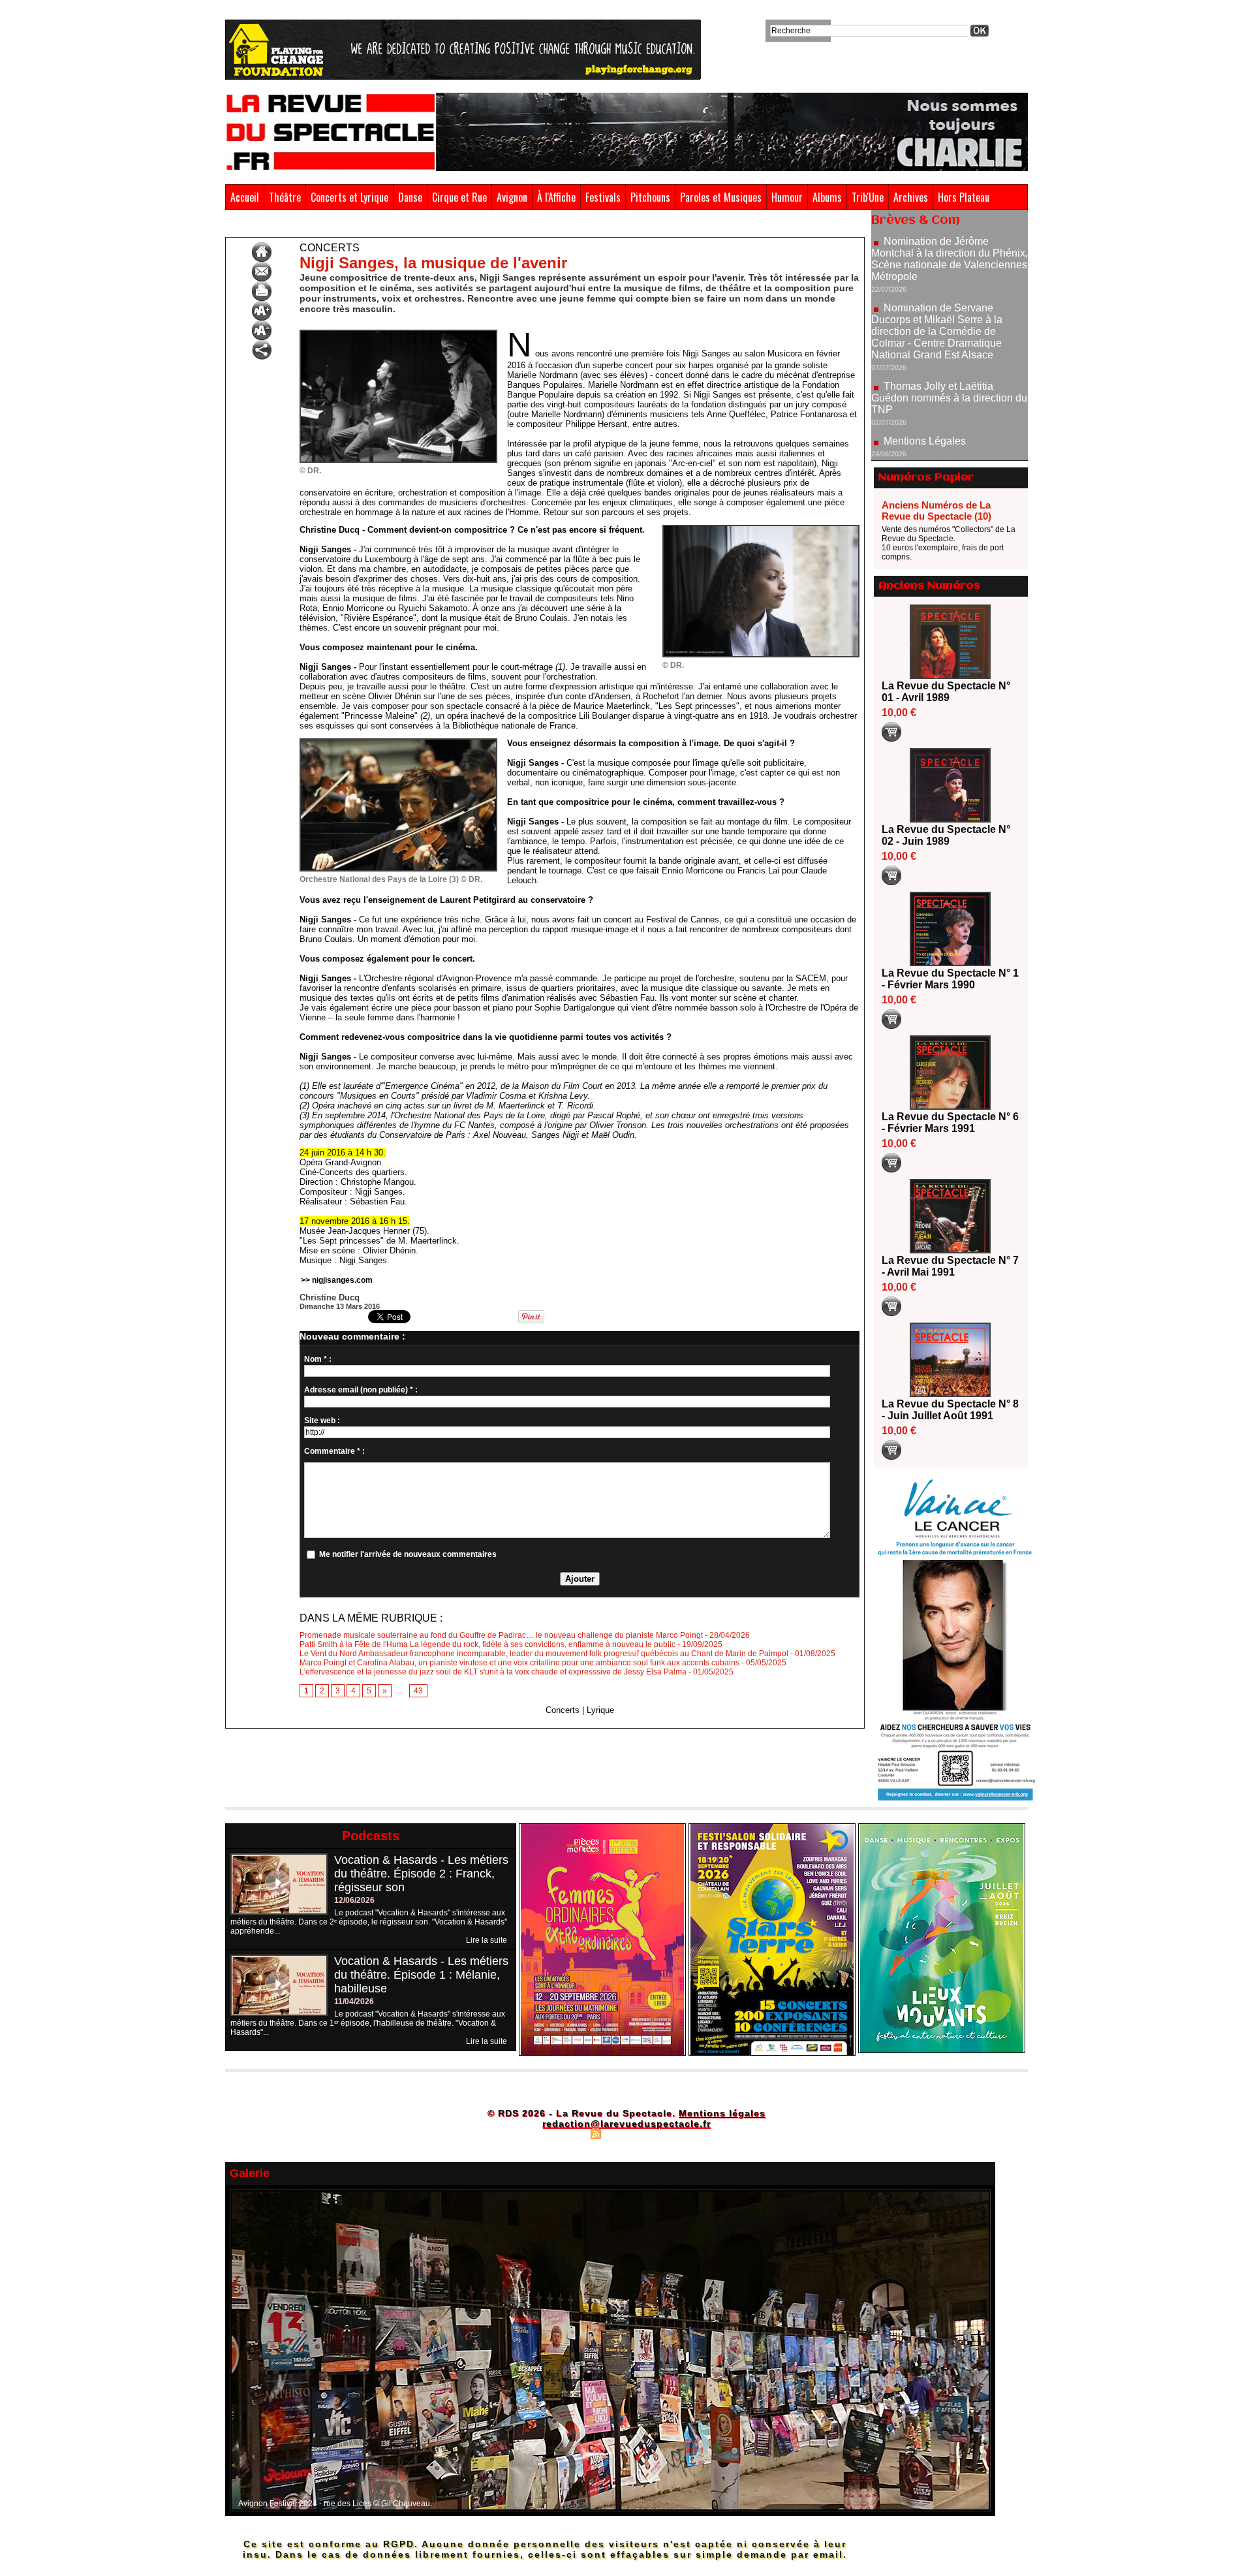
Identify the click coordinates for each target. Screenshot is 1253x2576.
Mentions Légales (925, 370)
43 (418, 1691)
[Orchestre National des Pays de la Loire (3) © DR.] (398, 742)
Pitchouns (650, 197)
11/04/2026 (354, 2002)
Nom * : (318, 1359)
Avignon (512, 197)
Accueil (245, 197)
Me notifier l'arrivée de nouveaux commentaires (408, 1554)
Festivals (603, 197)
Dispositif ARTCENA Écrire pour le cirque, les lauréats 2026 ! (948, 451)
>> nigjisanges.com (337, 1280)
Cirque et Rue (459, 197)
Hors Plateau (964, 197)
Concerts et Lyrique (349, 197)
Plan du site (563, 2133)
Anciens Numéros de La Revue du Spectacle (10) (936, 510)
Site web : (322, 1421)
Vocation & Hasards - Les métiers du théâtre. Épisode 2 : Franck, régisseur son (421, 1874)
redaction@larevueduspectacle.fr (626, 2124)
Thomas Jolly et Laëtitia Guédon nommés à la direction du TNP (949, 327)
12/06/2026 (354, 1900)
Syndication (625, 2133)
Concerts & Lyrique (296, 227)
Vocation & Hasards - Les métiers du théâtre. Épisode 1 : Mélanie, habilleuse (421, 1975)
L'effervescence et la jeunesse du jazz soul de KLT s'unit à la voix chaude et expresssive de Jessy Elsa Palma (493, 1672)
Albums (827, 197)
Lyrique (600, 1710)
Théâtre (285, 197)
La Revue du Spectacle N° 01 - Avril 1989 (946, 692)
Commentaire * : (334, 1451)
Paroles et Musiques (721, 197)
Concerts (356, 227)
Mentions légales (722, 2113)
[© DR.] (398, 334)
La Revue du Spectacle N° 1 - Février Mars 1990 (950, 979)
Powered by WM (682, 2133)
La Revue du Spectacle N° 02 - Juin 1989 (946, 835)
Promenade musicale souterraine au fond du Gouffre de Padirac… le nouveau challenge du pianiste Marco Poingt (501, 1635)
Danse (410, 197)
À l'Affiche (556, 197)
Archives (911, 197)
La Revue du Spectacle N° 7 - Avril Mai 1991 (950, 1266)
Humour (787, 197)
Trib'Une (868, 197)
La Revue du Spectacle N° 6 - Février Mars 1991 (950, 1123)
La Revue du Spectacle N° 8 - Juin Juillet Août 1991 (950, 1410)
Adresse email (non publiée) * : (361, 1390)
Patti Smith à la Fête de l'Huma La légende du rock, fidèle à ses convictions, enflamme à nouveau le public (487, 1644)
